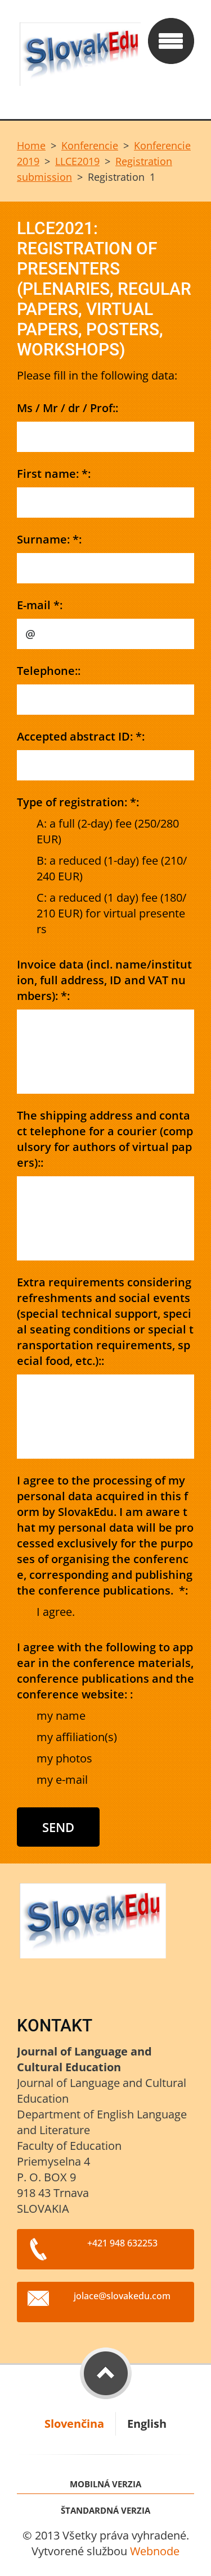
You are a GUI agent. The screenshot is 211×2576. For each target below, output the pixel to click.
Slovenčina (74, 2424)
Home (31, 145)
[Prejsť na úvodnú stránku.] (79, 60)
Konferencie (90, 145)
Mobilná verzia (105, 2484)
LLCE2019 (77, 161)
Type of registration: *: (78, 802)
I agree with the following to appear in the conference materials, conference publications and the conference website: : (105, 1671)
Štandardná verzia (105, 2511)
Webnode (155, 2551)
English (147, 2424)
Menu (171, 41)
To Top (106, 2373)
